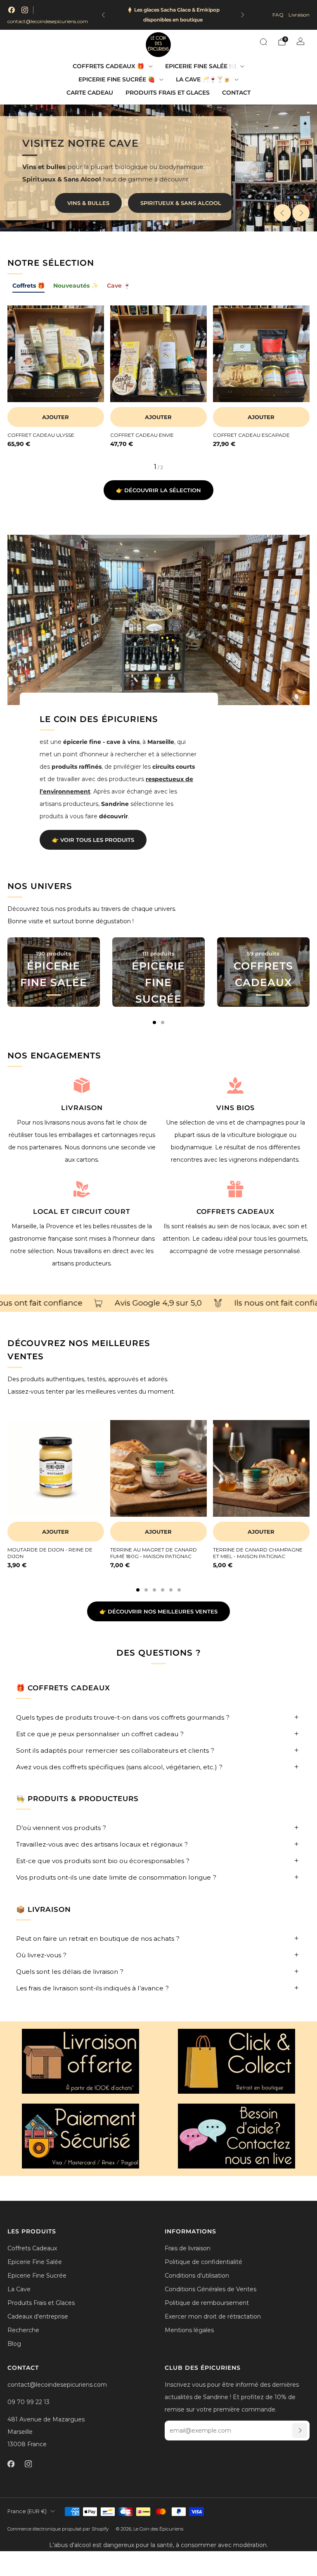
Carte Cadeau (90, 93)
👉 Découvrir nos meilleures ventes (158, 1611)
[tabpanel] (158, 388)
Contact (236, 93)
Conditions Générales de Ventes (211, 2289)
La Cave (19, 2289)
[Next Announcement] (243, 15)
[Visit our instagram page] (25, 10)
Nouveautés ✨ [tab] (76, 286)
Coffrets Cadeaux (32, 2248)
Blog (14, 2344)
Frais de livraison (188, 2248)
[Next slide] (301, 213)
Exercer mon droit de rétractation (213, 2316)
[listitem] (173, 15)
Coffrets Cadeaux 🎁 (108, 66)
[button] (150, 224)
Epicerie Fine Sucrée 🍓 (117, 79)
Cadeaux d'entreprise (38, 2316)
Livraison (299, 15)
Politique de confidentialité (203, 2262)
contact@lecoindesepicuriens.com (48, 21)
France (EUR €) (27, 2511)
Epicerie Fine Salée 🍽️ (201, 66)
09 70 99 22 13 (28, 2402)
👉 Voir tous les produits (93, 840)
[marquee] (158, 1303)
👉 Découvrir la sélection (158, 490)
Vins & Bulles (88, 203)
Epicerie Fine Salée (35, 2262)
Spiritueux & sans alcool (181, 203)
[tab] (154, 1022)
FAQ (278, 15)
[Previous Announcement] (103, 15)
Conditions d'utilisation (197, 2276)
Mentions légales (189, 2330)
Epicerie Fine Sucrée (37, 2276)
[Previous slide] (282, 213)
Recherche (23, 2330)
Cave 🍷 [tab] (119, 286)
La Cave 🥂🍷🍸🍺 (203, 79)
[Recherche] (263, 42)
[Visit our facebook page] (12, 10)
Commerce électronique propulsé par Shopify (58, 2529)
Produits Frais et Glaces (168, 93)
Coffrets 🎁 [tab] (28, 286)
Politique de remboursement (207, 2303)
